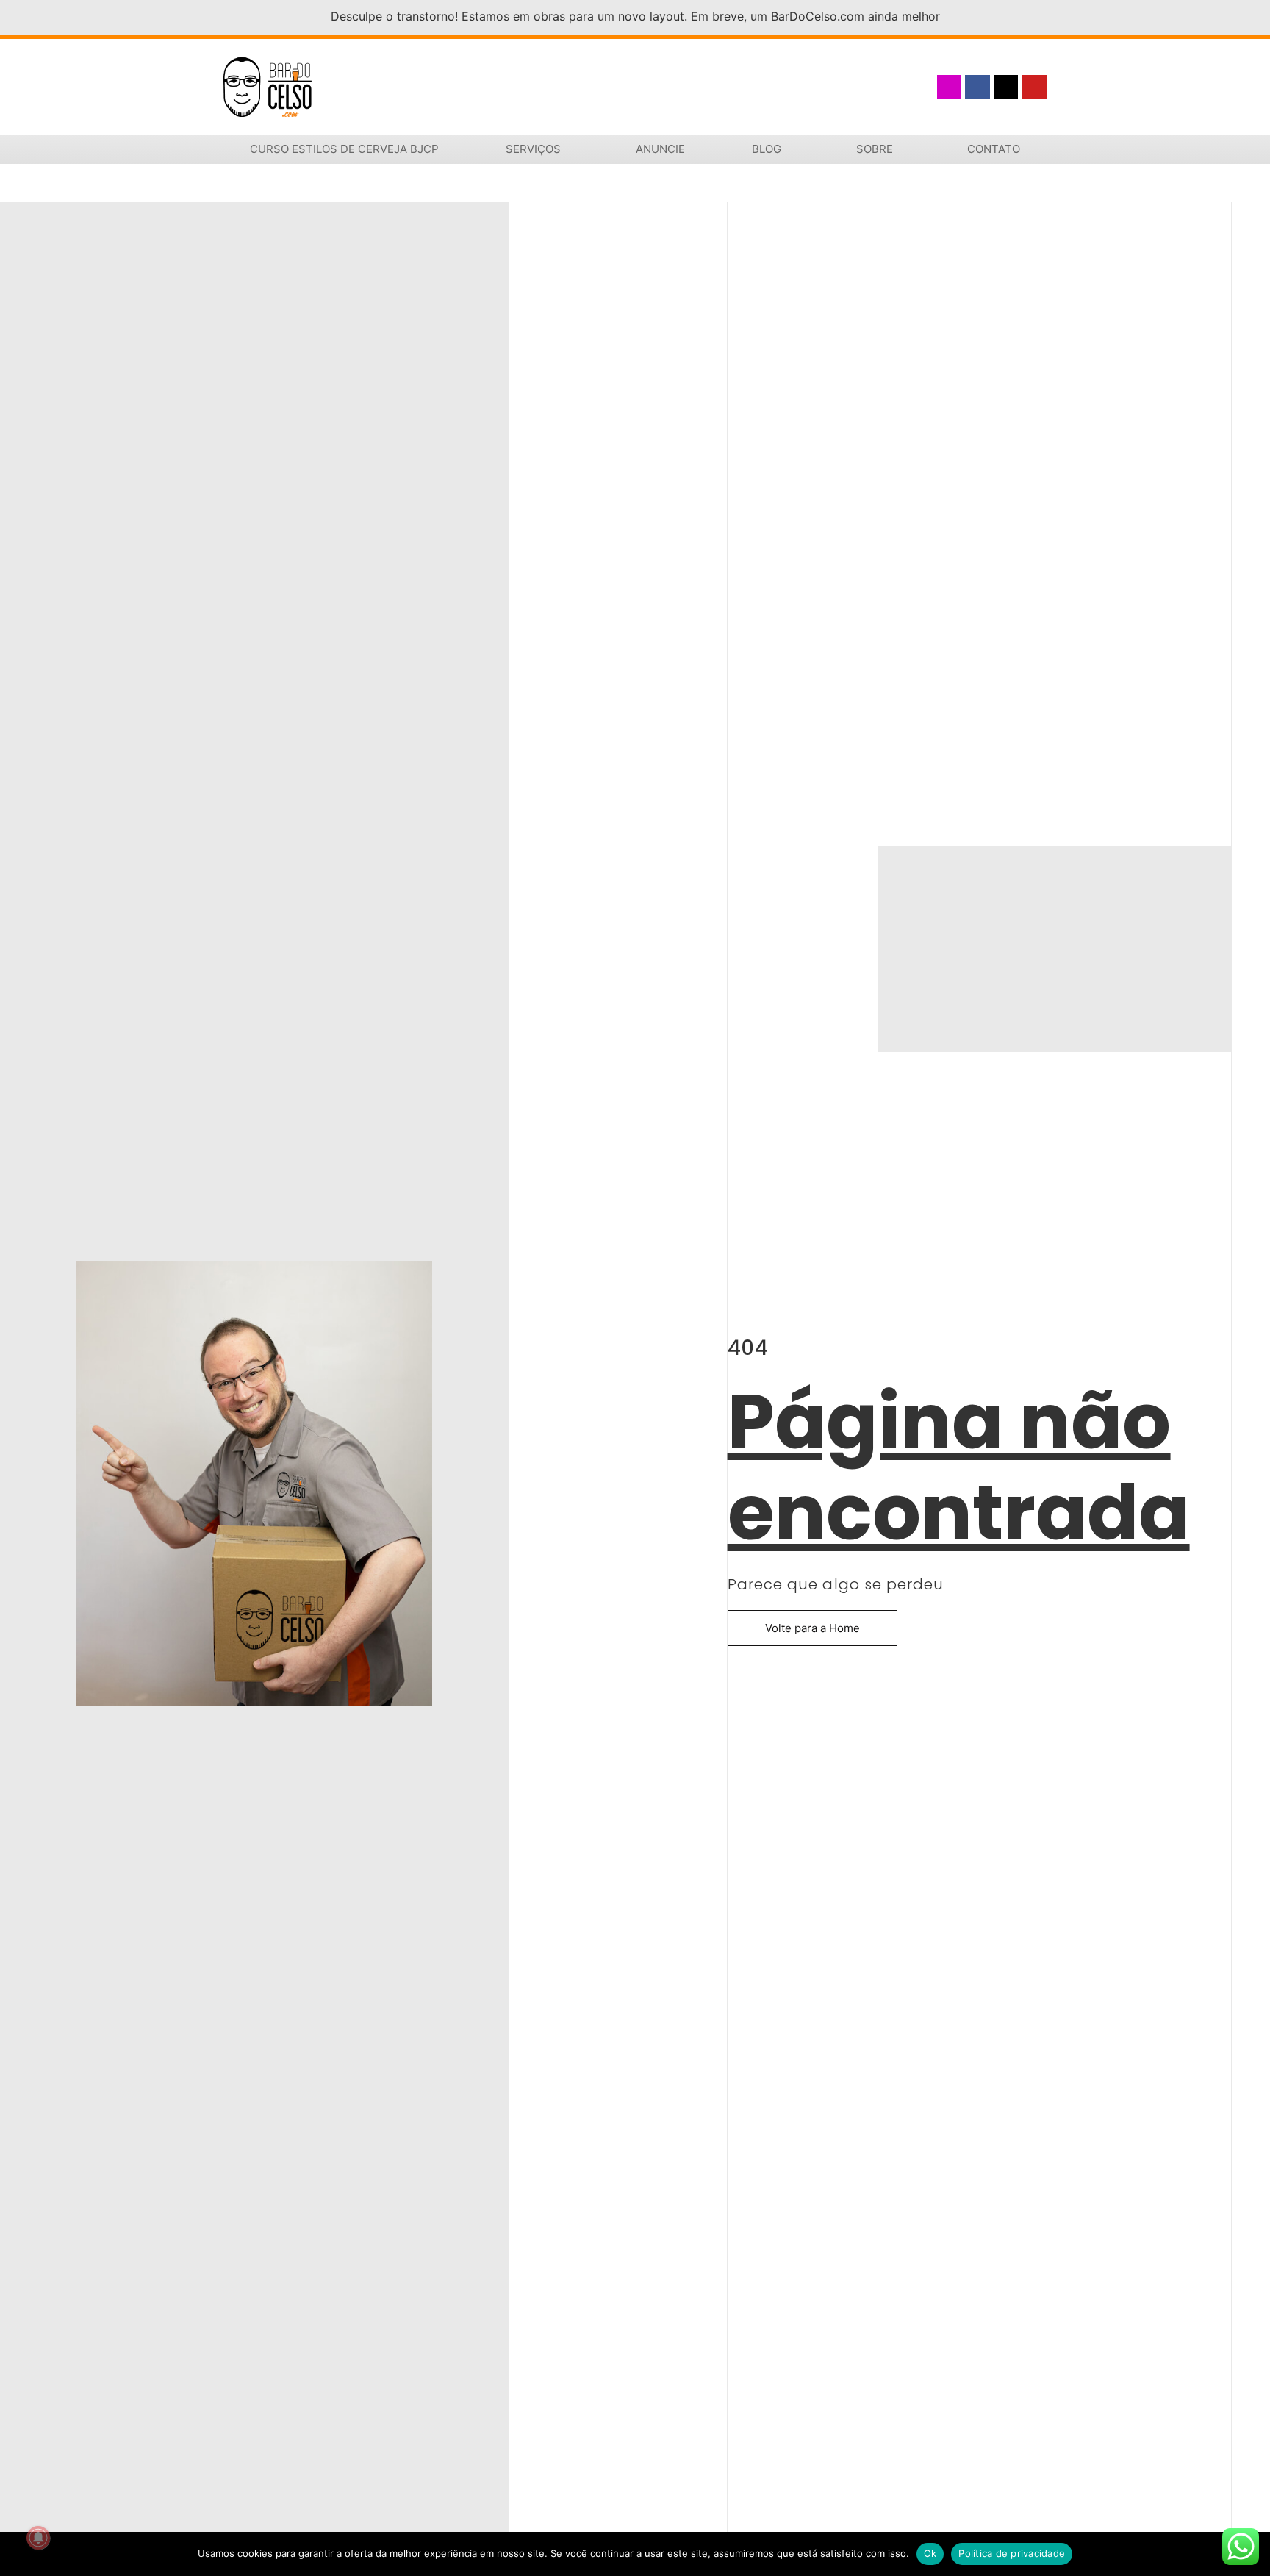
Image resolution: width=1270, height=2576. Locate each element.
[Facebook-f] (977, 87)
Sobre (875, 149)
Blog (767, 149)
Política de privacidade (1012, 2553)
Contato (994, 149)
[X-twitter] (1006, 87)
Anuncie (660, 149)
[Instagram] (950, 87)
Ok (930, 2553)
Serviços (533, 149)
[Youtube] (1034, 87)
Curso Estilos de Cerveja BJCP (344, 149)
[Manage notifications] (38, 2538)
